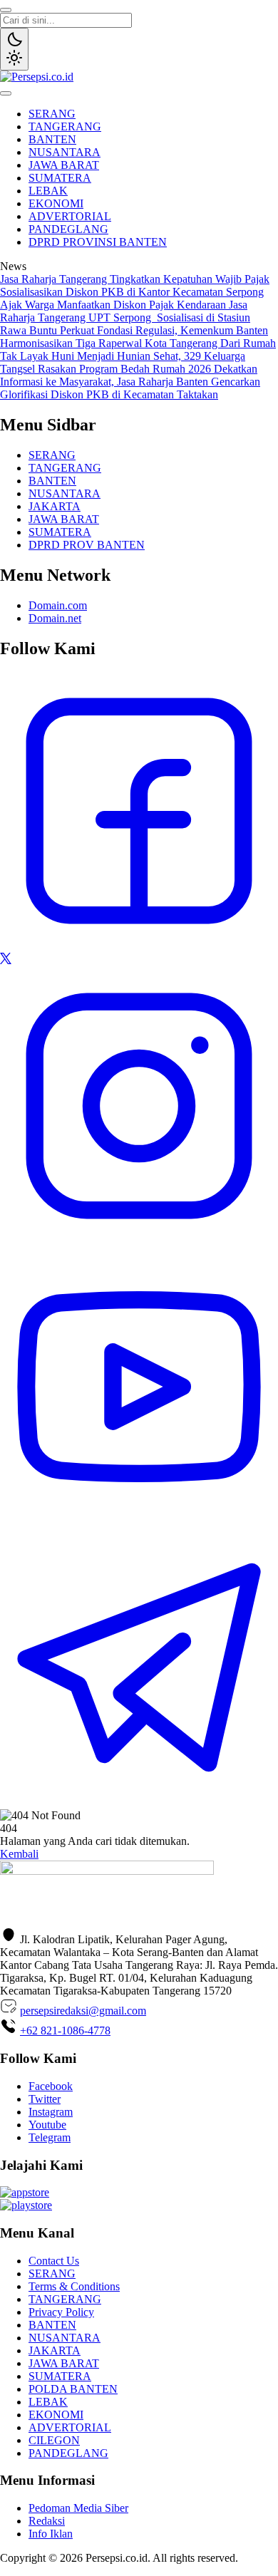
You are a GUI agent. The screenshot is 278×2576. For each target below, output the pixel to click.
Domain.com (58, 605)
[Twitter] (6, 960)
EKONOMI (56, 203)
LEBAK (48, 191)
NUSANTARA (65, 152)
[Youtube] (139, 1522)
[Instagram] (139, 1241)
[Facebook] (139, 946)
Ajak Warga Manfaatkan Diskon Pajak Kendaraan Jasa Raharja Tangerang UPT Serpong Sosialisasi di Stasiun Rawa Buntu (125, 317)
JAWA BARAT (64, 165)
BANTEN (52, 139)
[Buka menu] (6, 93)
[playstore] (26, 2205)
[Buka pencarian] (6, 10)
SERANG (52, 114)
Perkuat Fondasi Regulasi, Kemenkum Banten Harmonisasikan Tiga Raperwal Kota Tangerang (134, 337)
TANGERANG (65, 126)
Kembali (19, 1854)
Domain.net (55, 618)
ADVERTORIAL (70, 216)
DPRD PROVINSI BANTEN (98, 242)
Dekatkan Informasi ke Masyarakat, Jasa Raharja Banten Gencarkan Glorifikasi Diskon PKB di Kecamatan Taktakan (130, 382)
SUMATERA (60, 178)
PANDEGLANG (68, 229)
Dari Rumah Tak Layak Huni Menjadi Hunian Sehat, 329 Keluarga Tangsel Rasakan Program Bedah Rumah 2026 (138, 356)
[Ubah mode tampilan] (14, 49)
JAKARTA (55, 506)
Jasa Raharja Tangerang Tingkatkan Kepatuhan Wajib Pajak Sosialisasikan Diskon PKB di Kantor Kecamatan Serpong (135, 285)
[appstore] (25, 2192)
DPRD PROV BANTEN (87, 545)
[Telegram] (139, 1802)
